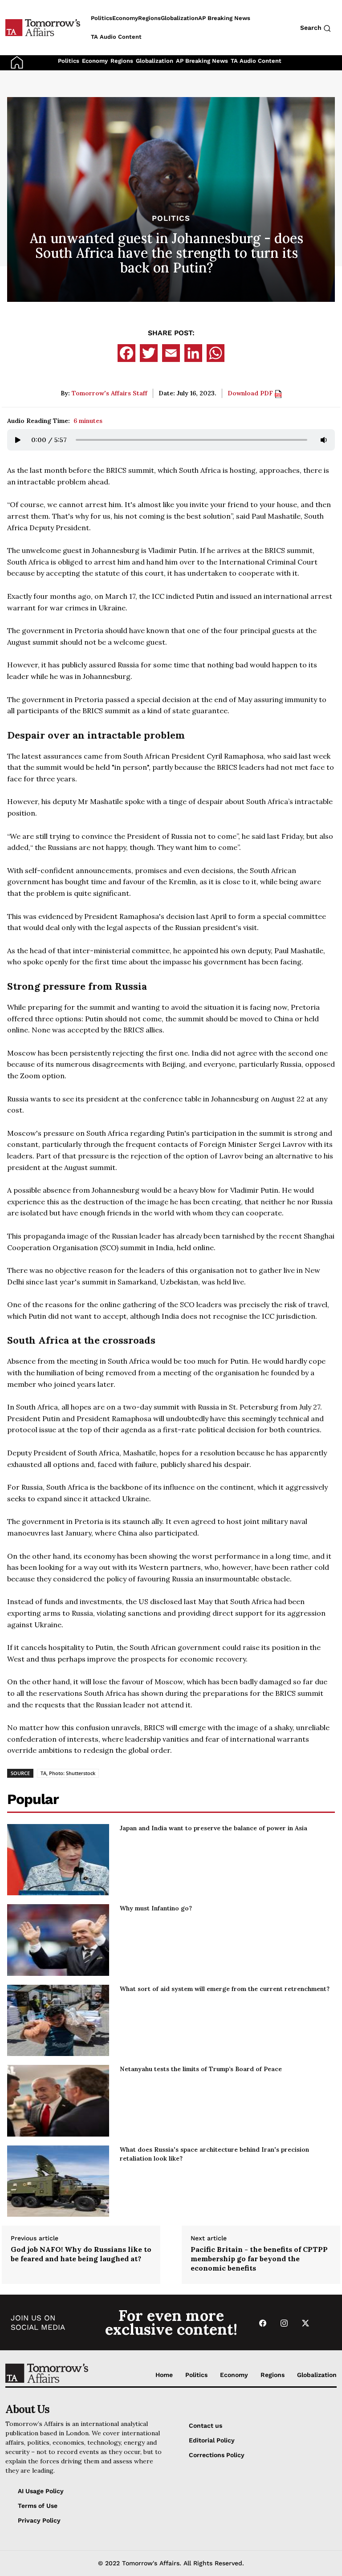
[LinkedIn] (193, 353)
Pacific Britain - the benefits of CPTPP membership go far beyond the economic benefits (259, 2259)
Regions (122, 61)
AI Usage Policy (41, 2491)
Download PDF (251, 393)
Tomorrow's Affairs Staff (110, 393)
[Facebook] (126, 353)
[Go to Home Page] (17, 62)
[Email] (171, 353)
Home (164, 2375)
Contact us (206, 2426)
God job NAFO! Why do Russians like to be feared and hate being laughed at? (81, 2254)
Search (312, 28)
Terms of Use (38, 2506)
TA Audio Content (256, 61)
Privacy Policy (39, 2520)
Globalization (155, 61)
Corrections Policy (217, 2455)
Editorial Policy (212, 2440)
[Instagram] (284, 2322)
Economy (95, 61)
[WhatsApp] (216, 353)
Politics (69, 61)
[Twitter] (149, 353)
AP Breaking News (202, 61)
